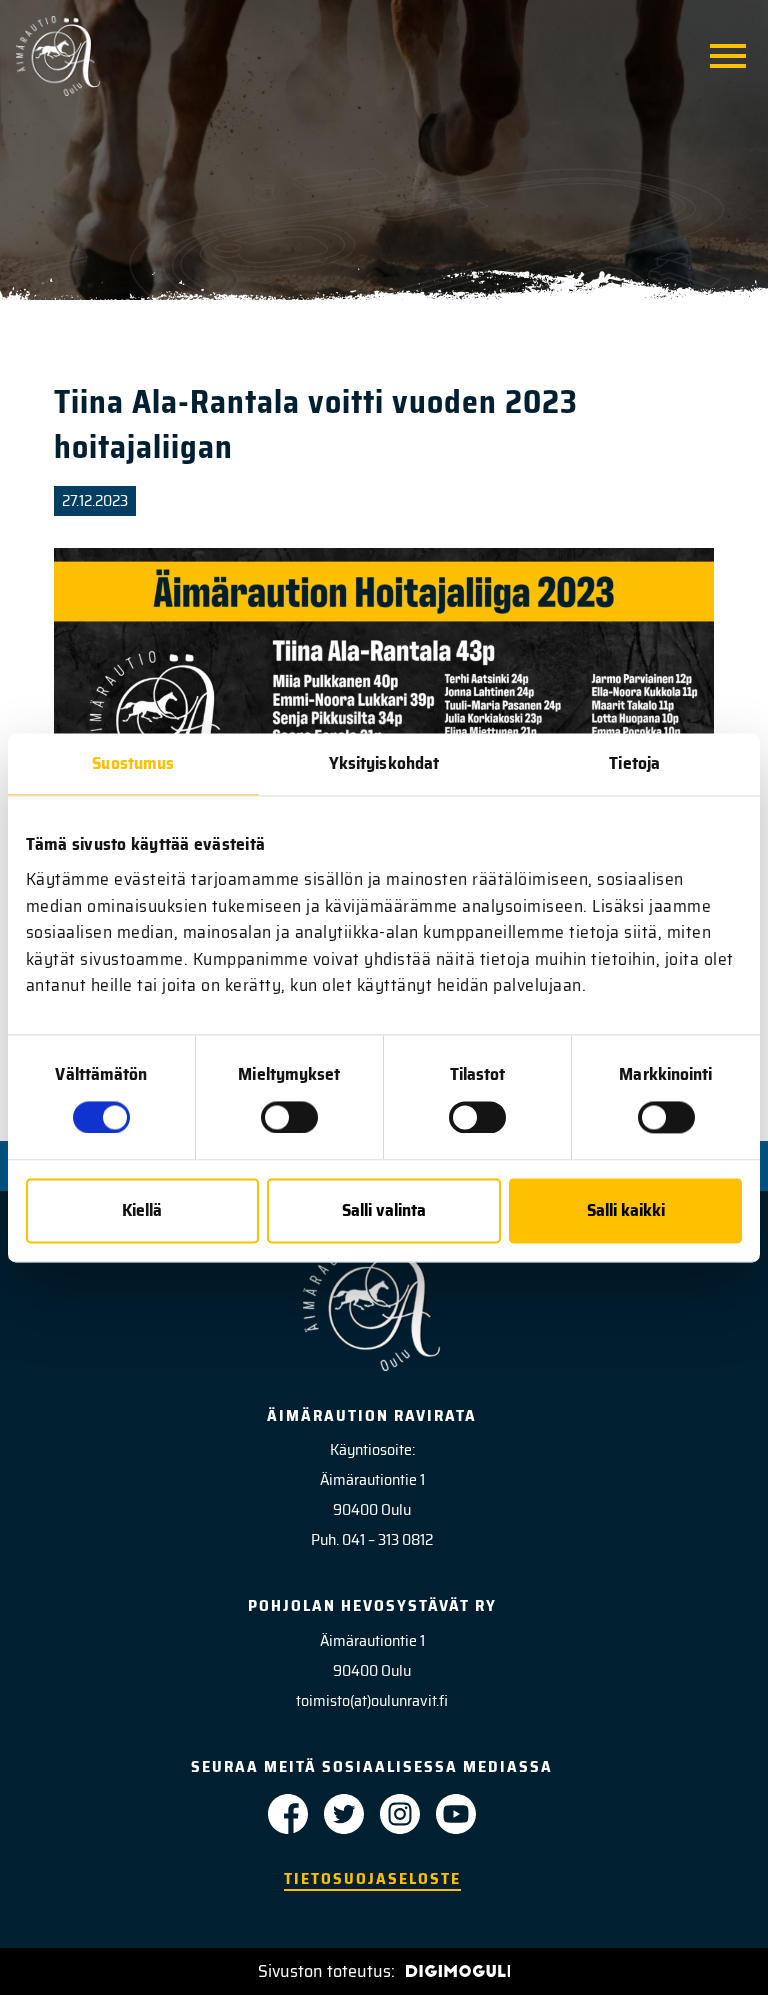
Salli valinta (384, 1211)
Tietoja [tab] (634, 763)
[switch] (289, 1117)
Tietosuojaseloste (372, 1878)
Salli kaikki (626, 1211)
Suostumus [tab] (133, 763)
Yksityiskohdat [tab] (384, 763)
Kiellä (142, 1211)
